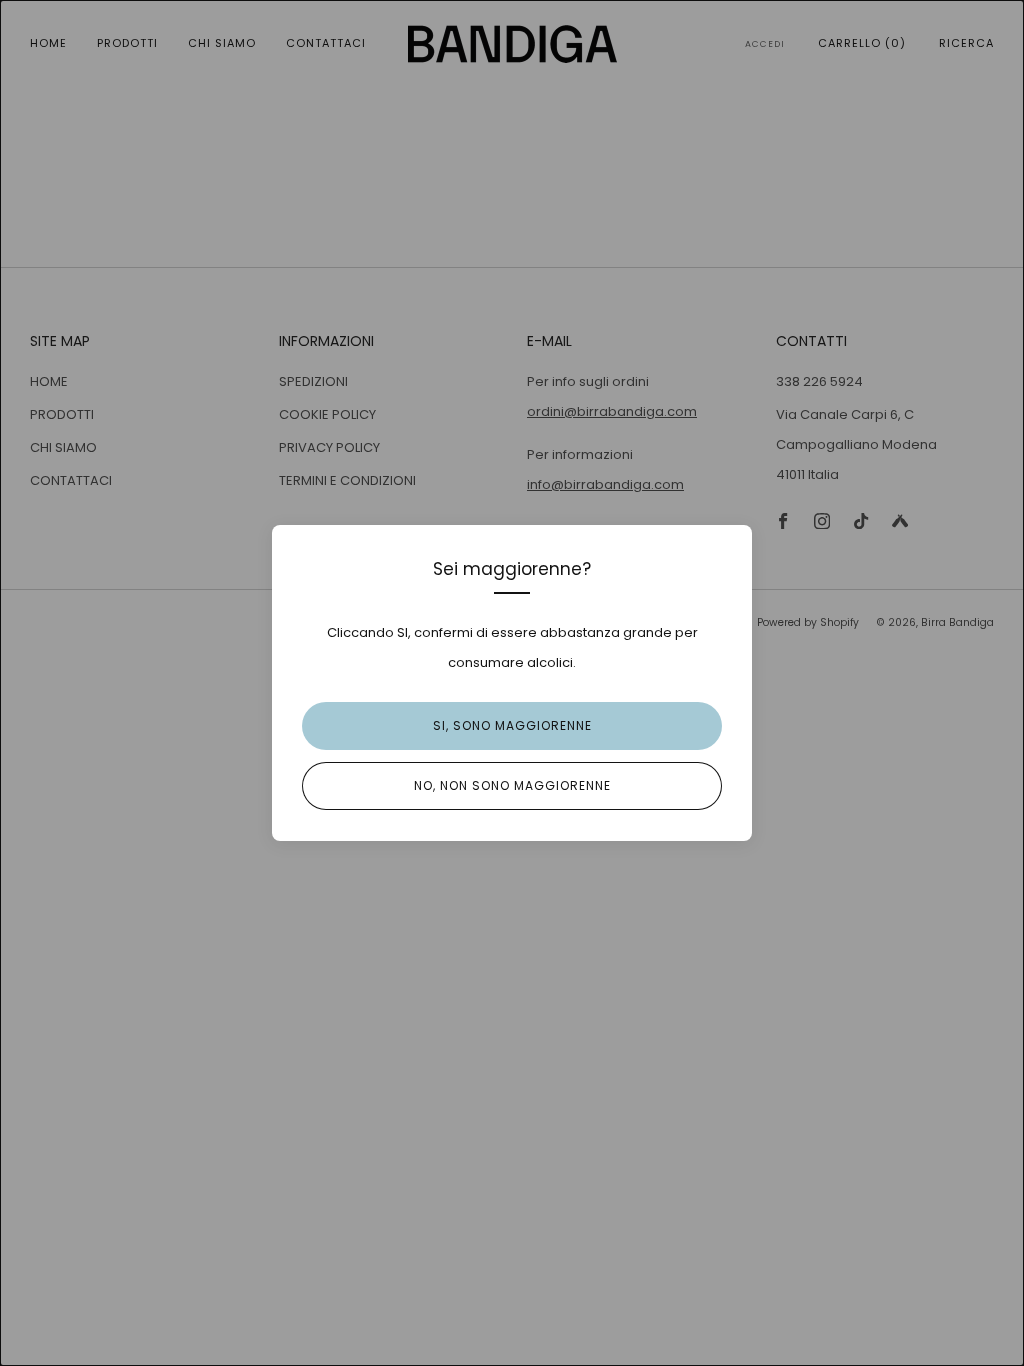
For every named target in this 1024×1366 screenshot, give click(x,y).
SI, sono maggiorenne (512, 725)
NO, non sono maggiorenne (512, 785)
